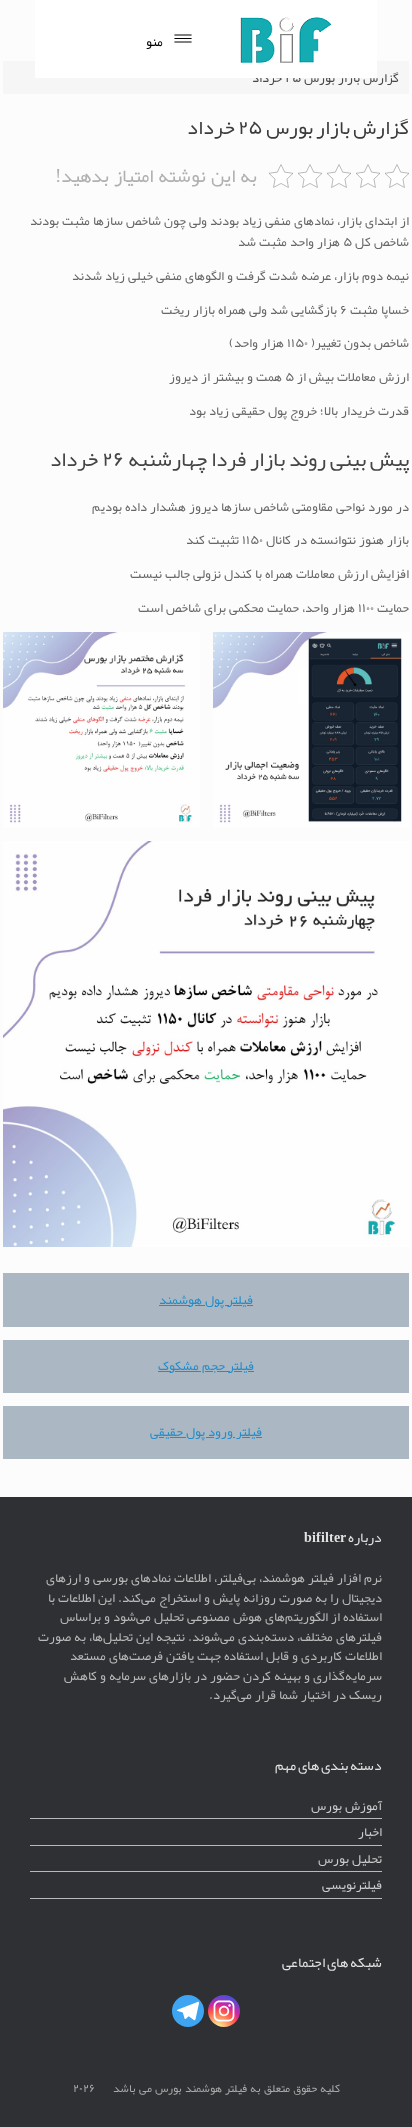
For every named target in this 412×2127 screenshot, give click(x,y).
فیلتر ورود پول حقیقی (206, 1431)
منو (154, 41)
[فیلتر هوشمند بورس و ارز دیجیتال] (285, 39)
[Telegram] (188, 2011)
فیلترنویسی (352, 1884)
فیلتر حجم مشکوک (206, 1365)
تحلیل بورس (350, 1858)
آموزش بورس (346, 1805)
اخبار (370, 1831)
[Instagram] (224, 2011)
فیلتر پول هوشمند (206, 1299)
